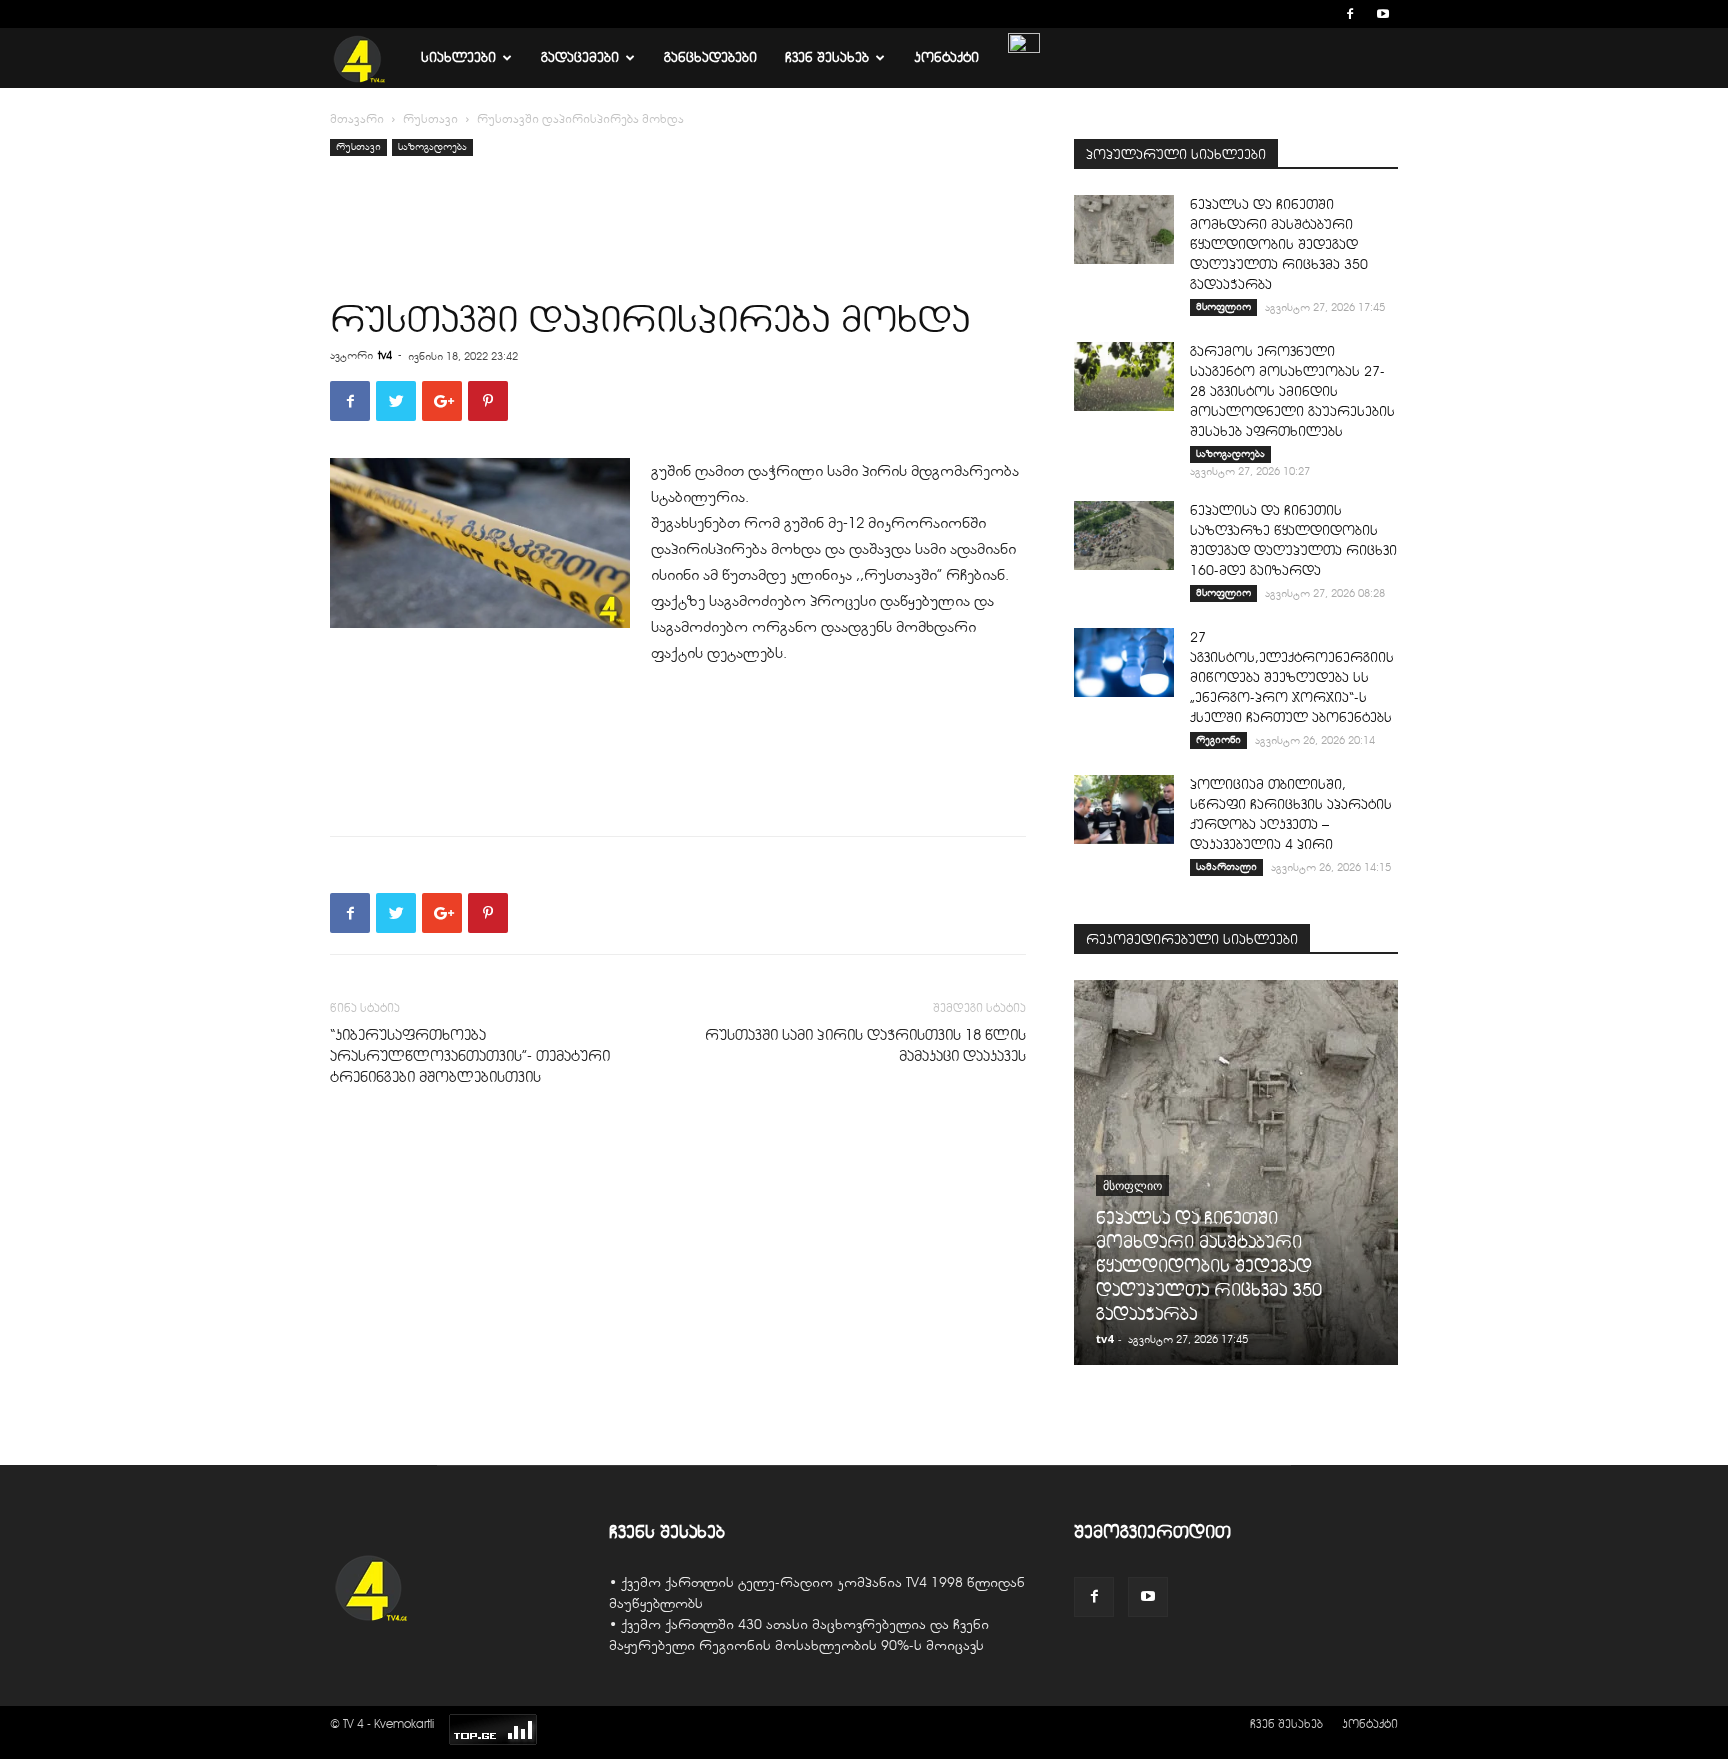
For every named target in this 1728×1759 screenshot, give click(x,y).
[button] (1320, 13)
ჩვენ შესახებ (827, 57)
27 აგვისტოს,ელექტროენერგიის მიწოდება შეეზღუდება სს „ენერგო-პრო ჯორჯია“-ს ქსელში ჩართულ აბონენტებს (1292, 677)
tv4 (385, 355)
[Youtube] (1383, 14)
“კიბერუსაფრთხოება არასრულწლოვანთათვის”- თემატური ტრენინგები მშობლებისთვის (470, 1056)
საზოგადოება (432, 146)
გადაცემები (580, 57)
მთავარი (357, 119)
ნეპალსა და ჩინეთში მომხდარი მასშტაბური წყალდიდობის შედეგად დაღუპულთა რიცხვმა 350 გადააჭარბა (1279, 244)
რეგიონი (1218, 739)
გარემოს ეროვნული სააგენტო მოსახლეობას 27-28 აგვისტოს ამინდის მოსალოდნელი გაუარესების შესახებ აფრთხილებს (1292, 391)
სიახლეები (458, 57)
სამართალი (1226, 866)
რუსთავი (430, 119)
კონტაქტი (946, 57)
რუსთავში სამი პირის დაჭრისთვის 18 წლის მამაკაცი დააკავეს (865, 1045)
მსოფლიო (1223, 306)
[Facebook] (1350, 14)
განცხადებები (710, 57)
